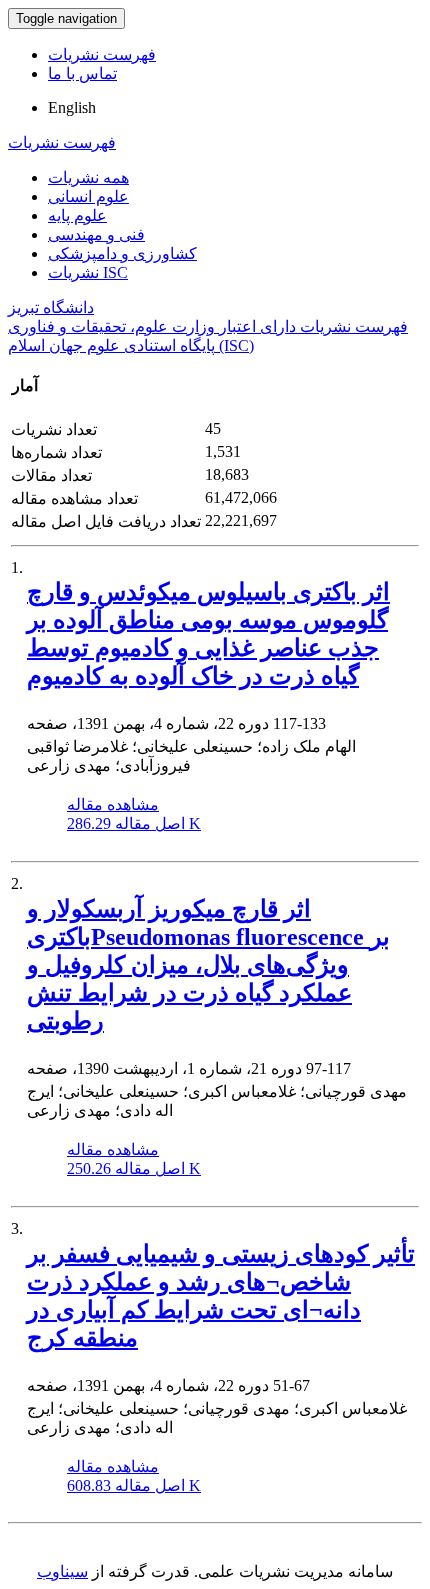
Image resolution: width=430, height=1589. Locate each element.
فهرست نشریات (102, 54)
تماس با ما (82, 73)
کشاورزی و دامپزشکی (122, 253)
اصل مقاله (134, 823)
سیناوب (62, 1571)
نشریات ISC (88, 272)
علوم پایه (77, 215)
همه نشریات (88, 177)
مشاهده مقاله (113, 804)
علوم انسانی (88, 196)
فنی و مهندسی (96, 234)
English (72, 107)
